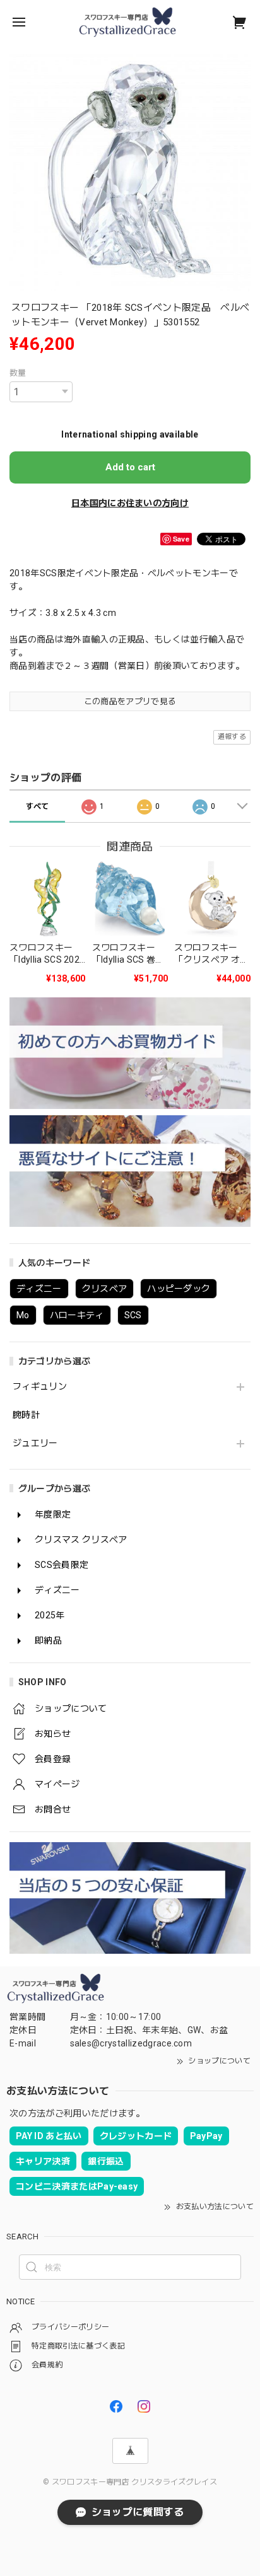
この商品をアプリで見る (130, 701)
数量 (18, 373)
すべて (38, 806)
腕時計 (26, 1415)
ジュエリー (35, 1443)
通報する (232, 737)
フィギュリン (40, 1386)
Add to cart (130, 467)
